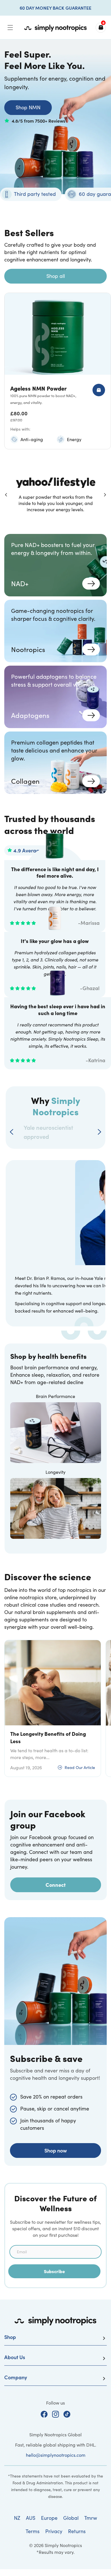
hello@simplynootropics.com (56, 2455)
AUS (31, 2518)
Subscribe (54, 2271)
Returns (77, 2531)
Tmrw (91, 2518)
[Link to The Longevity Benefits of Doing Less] (53, 1683)
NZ (17, 2518)
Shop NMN (28, 107)
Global (71, 2518)
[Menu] (10, 28)
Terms (33, 2531)
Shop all (56, 276)
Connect (56, 1885)
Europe (49, 2518)
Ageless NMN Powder (38, 388)
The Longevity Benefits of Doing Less (48, 1737)
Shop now (56, 2150)
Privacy (54, 2531)
